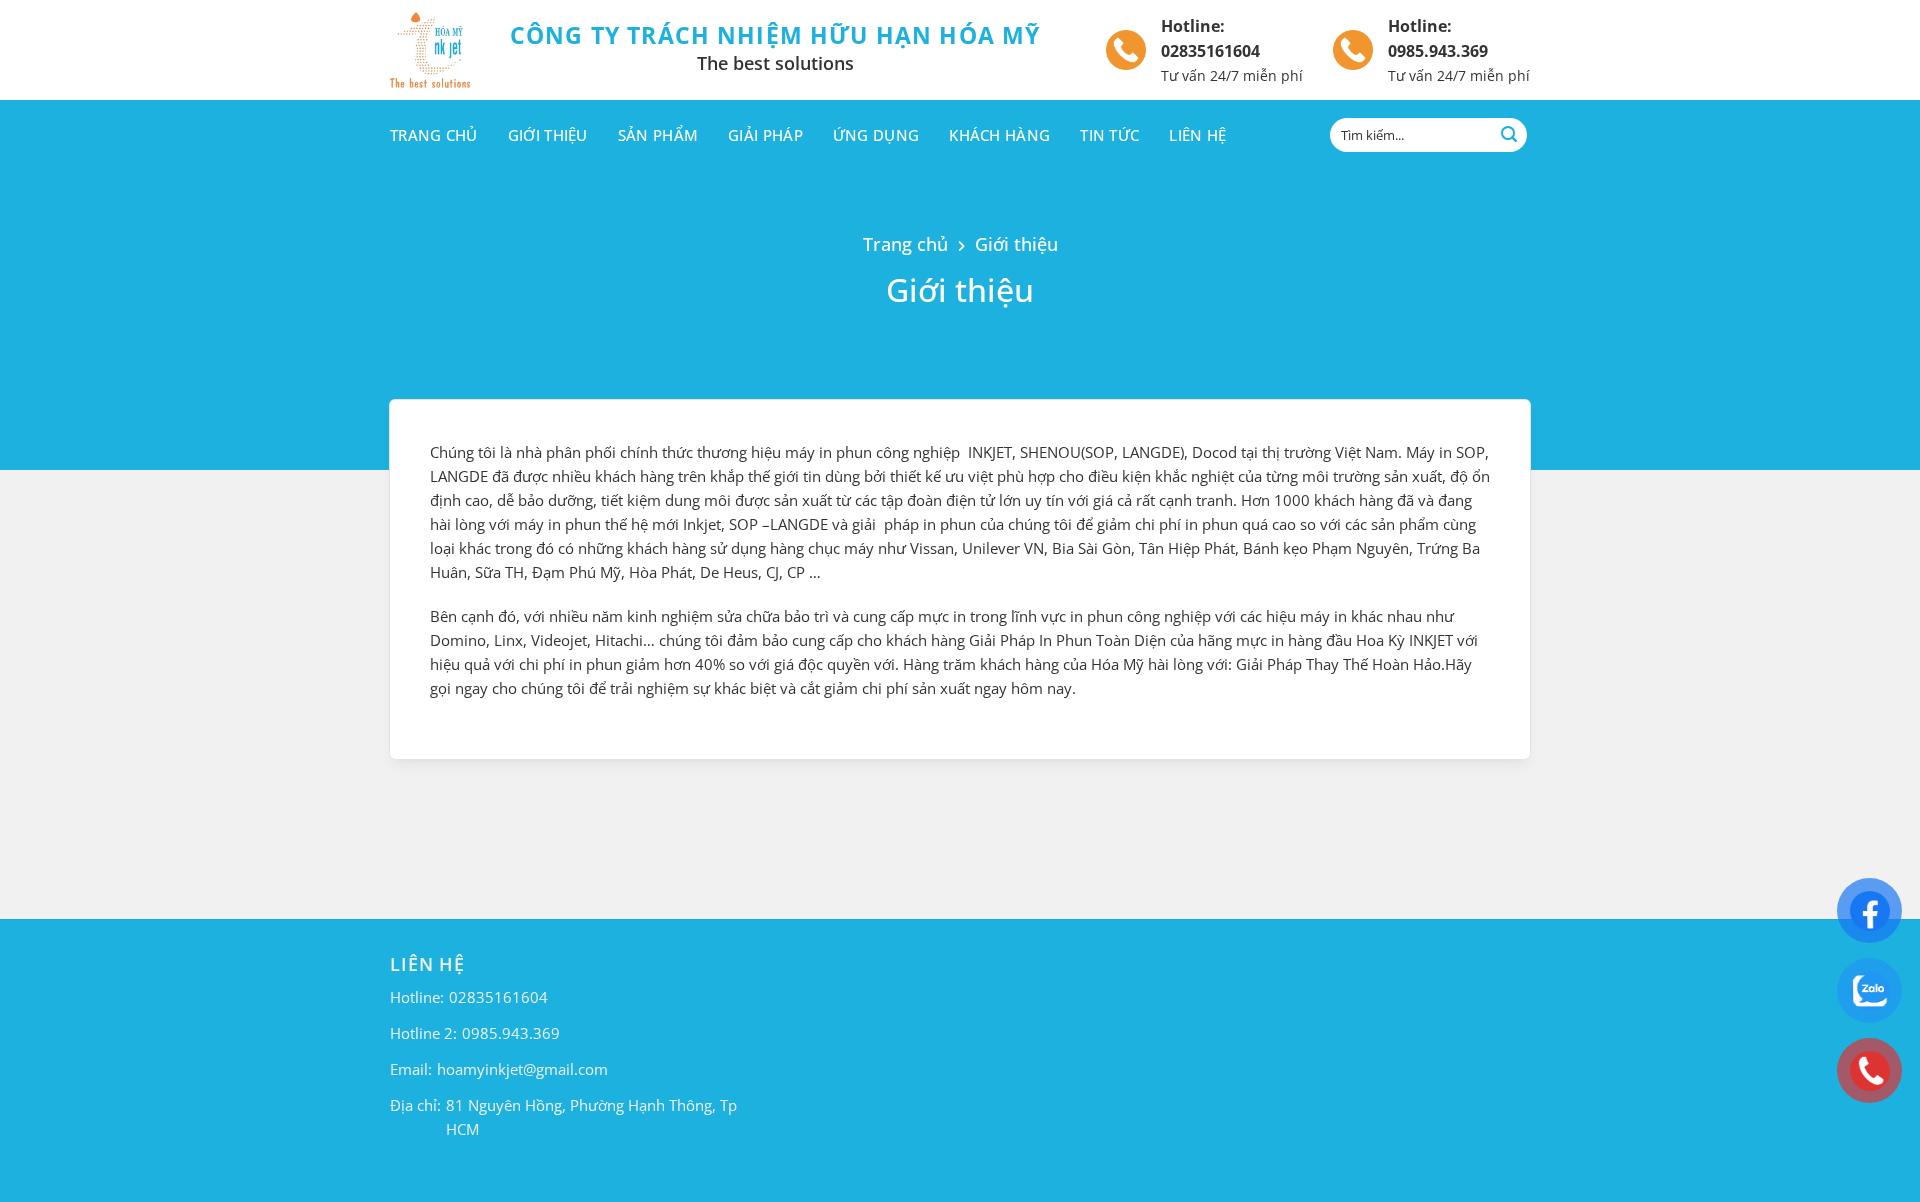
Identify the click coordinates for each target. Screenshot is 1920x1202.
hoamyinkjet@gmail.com (522, 1069)
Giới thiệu (548, 135)
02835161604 (1210, 51)
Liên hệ (1197, 135)
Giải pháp (765, 135)
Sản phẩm (658, 135)
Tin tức (1109, 135)
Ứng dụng (876, 135)
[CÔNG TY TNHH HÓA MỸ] (435, 50)
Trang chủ (434, 135)
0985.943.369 (1438, 51)
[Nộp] (1509, 135)
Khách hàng (999, 135)
